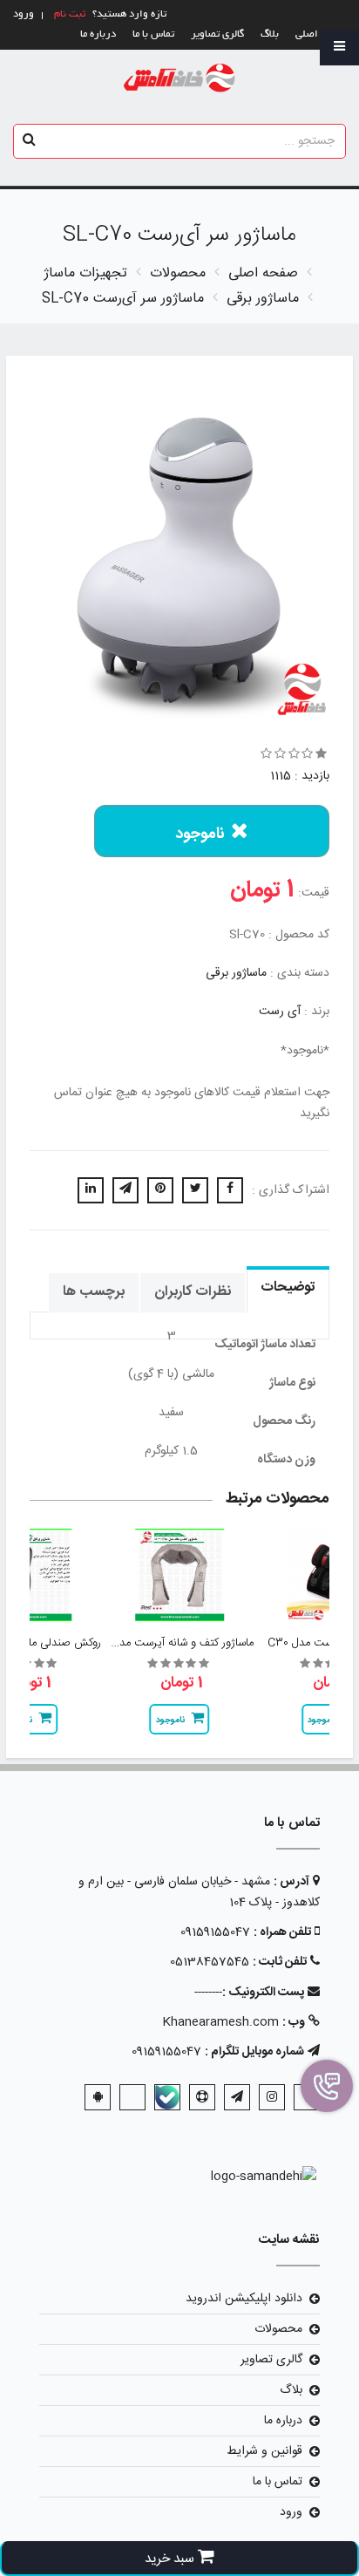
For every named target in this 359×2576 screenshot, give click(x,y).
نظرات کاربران (193, 1292)
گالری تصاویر (217, 34)
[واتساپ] (132, 2097)
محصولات (278, 2329)
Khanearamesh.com (220, 2022)
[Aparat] (202, 2097)
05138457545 (210, 1962)
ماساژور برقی (236, 973)
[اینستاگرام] (272, 2097)
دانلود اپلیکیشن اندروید (244, 2299)
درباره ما (98, 34)
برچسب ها (94, 1292)
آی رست (280, 1012)
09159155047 (215, 1932)
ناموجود (200, 835)
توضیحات (288, 1288)
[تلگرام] (237, 2097)
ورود (291, 2512)
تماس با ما (153, 34)
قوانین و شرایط (264, 2451)
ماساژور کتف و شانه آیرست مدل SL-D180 (161, 1643)
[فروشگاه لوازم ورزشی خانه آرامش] (180, 79)
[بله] (167, 2097)
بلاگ (270, 34)
